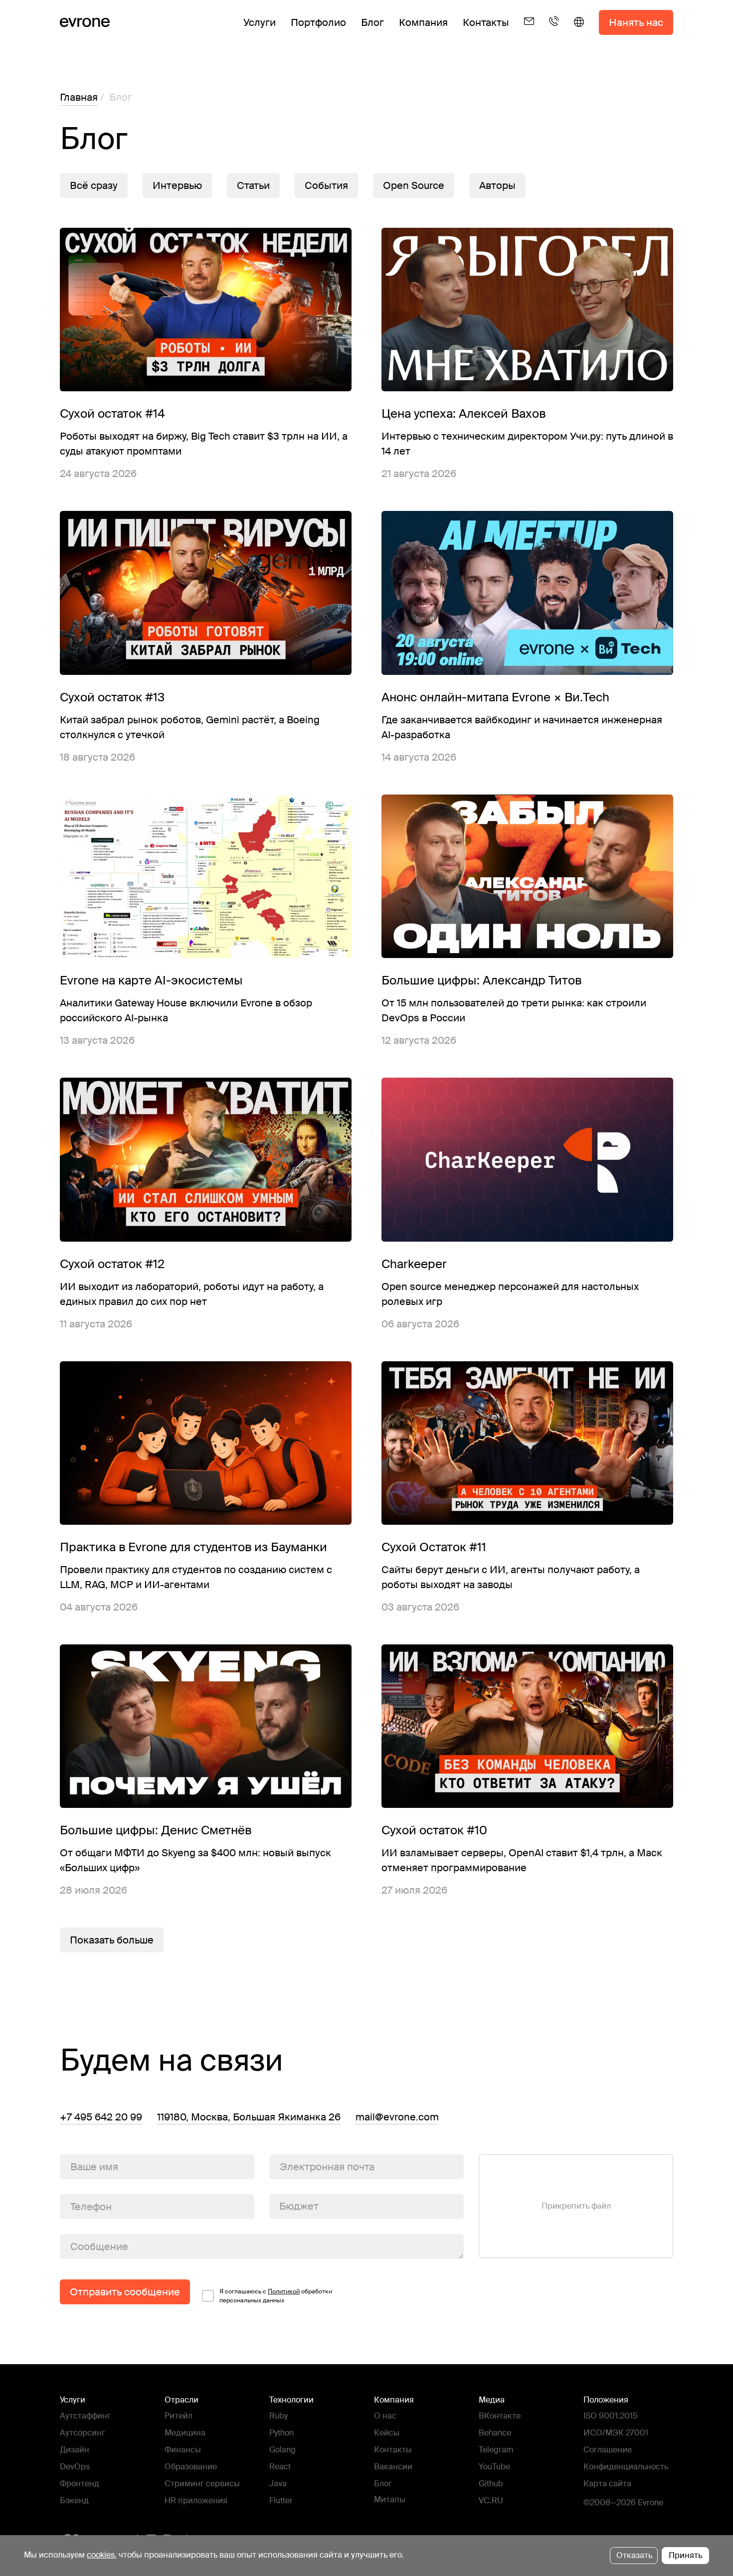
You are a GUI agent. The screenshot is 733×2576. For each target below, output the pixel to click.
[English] (579, 30)
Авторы (497, 185)
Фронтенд (80, 2484)
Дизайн (75, 2450)
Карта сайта (607, 2484)
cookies (101, 2555)
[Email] (529, 30)
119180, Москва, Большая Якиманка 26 (249, 2117)
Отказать (634, 2555)
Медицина (185, 2433)
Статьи (253, 185)
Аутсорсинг (83, 2433)
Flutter (281, 2500)
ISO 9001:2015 (611, 2416)
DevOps (75, 2467)
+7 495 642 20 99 (101, 2117)
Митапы (390, 2499)
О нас (385, 2416)
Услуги (260, 22)
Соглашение (608, 2450)
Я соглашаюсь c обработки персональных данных (276, 2296)
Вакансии (393, 2467)
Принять (685, 2555)
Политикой (284, 2291)
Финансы (183, 2450)
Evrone (650, 2502)
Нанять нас (636, 22)
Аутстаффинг (85, 2416)
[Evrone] (85, 22)
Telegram (496, 2450)
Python (281, 2433)
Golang (282, 2450)
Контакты (486, 22)
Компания (423, 22)
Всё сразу (94, 185)
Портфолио (318, 22)
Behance (495, 2433)
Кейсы (387, 2433)
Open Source (414, 185)
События (326, 185)
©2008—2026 (610, 2502)
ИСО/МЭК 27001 (616, 2433)
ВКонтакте (500, 2416)
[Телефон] (554, 30)
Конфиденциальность (626, 2467)
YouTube (494, 2467)
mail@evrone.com (397, 2117)
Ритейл (179, 2416)
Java (278, 2484)
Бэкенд (74, 2500)
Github (491, 2484)
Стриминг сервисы (202, 2484)
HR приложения (196, 2500)
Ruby (278, 2416)
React (280, 2467)
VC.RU (491, 2500)
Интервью (177, 185)
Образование (191, 2467)
